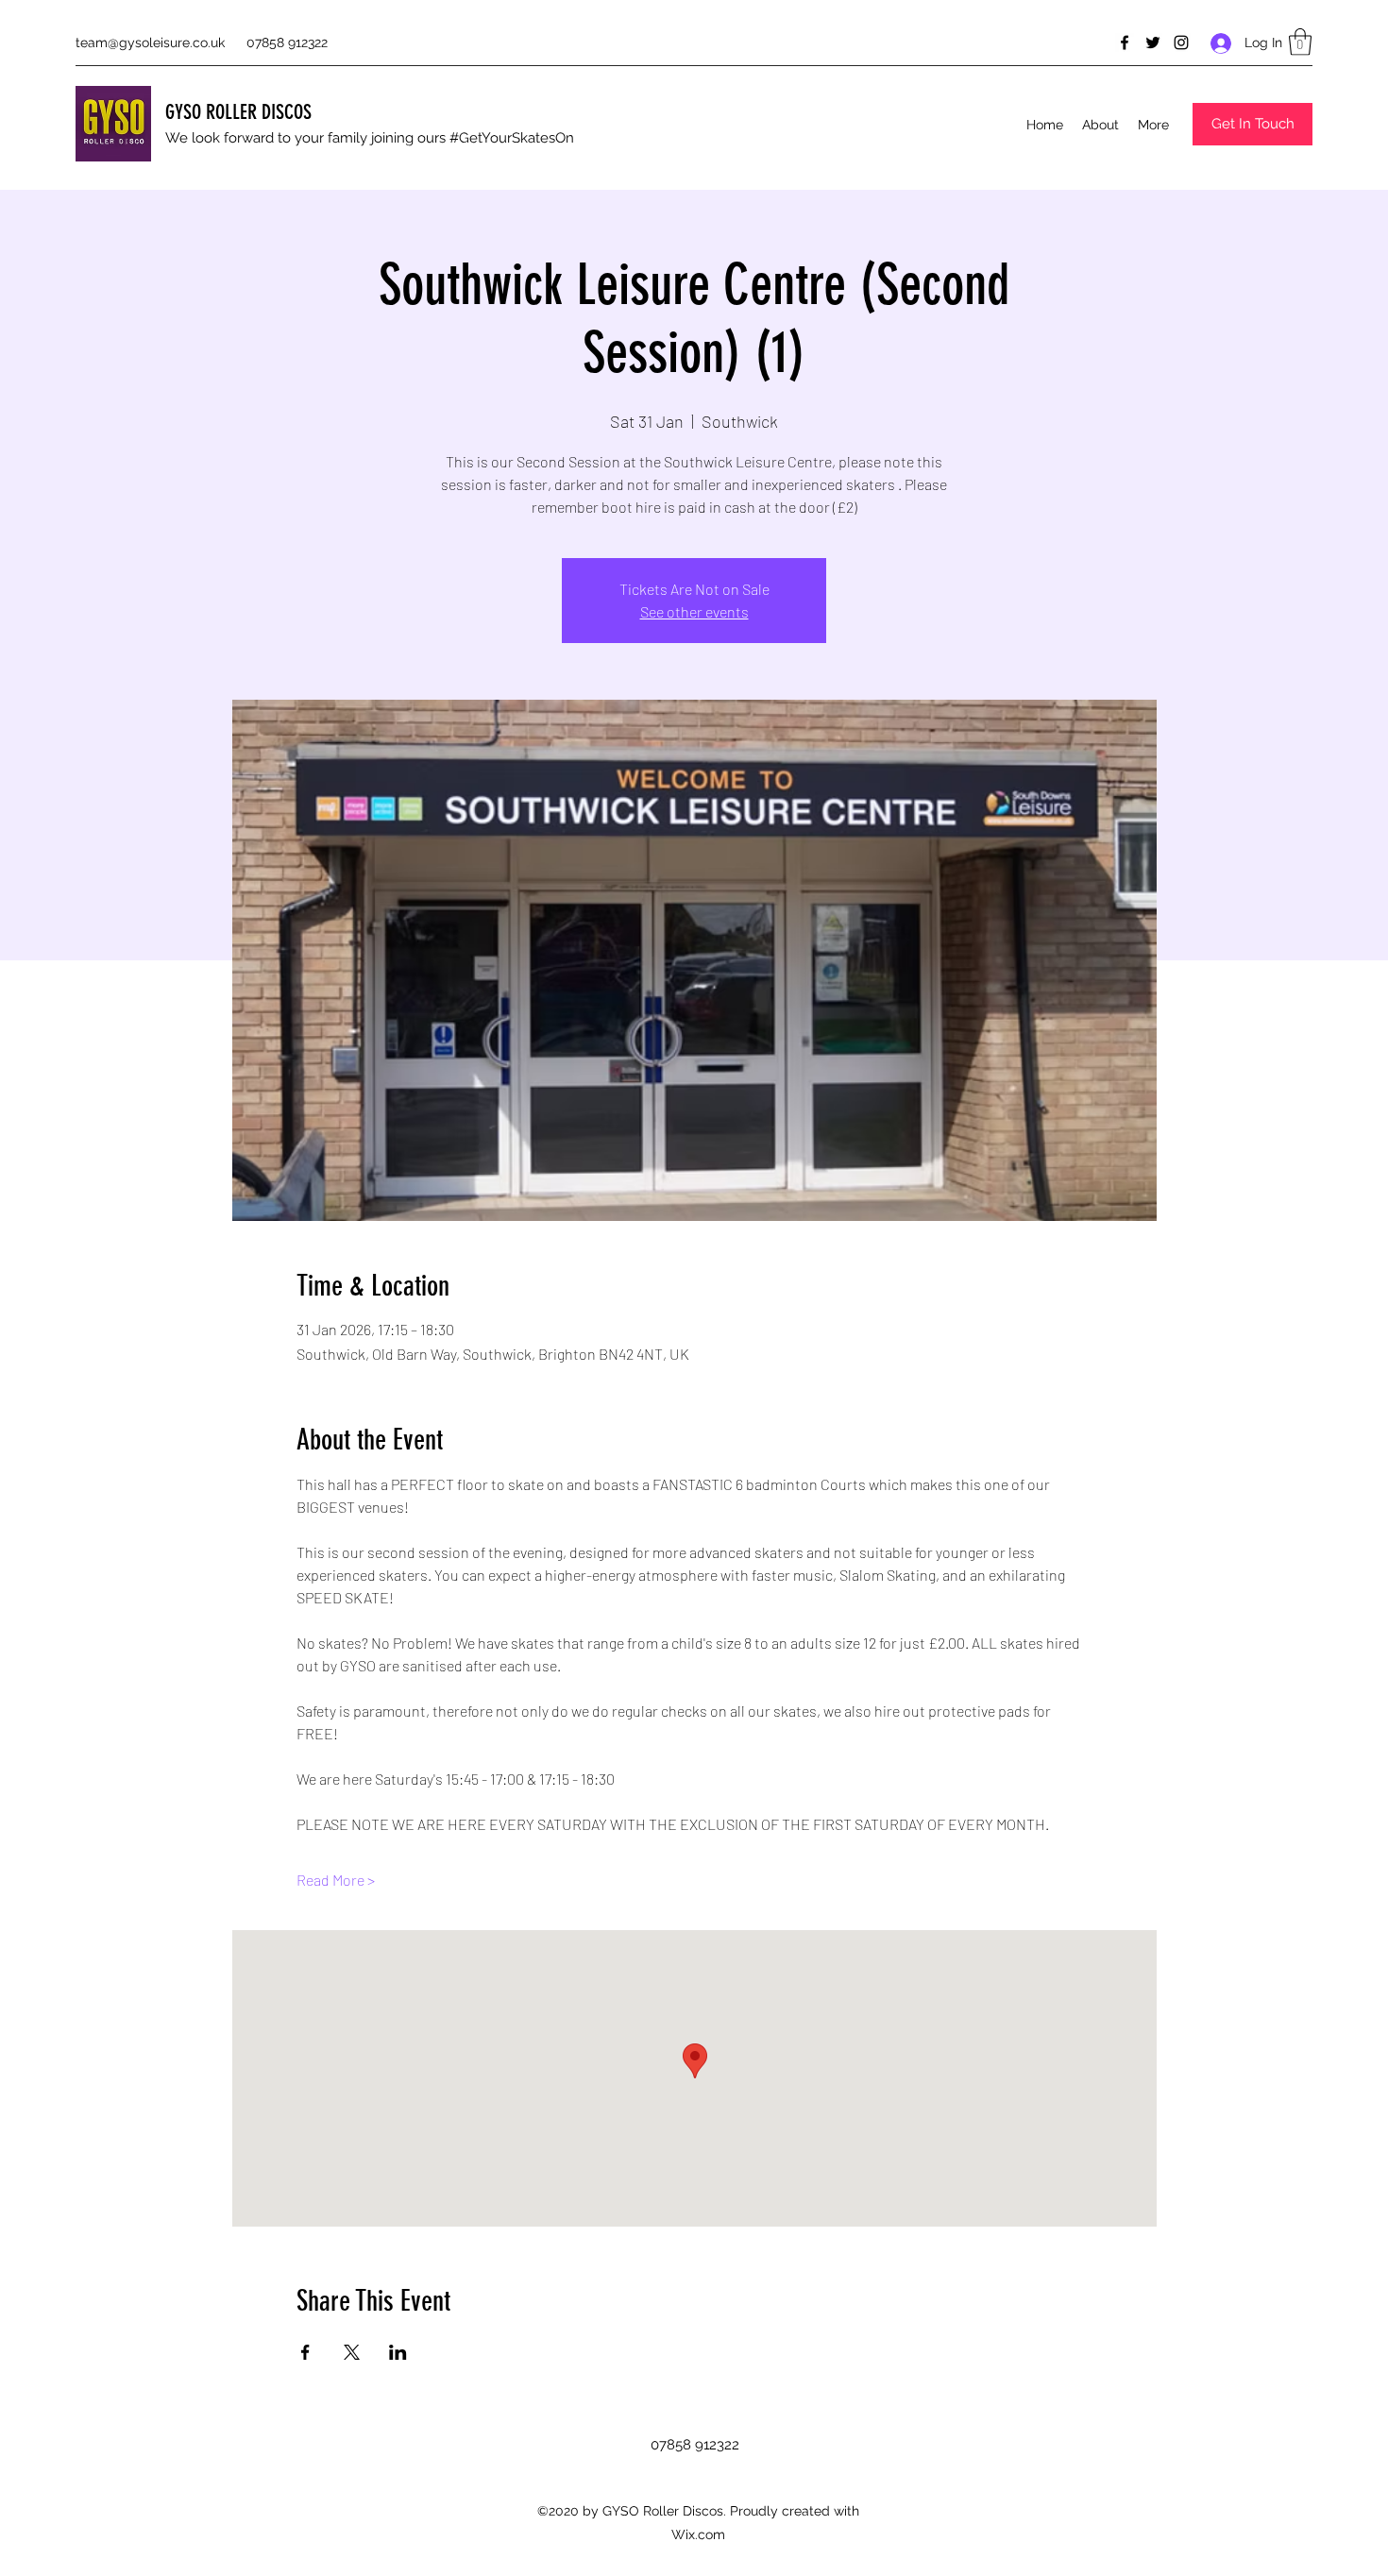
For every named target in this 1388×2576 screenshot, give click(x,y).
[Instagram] (1181, 42)
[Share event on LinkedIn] (398, 2352)
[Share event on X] (352, 2352)
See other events (694, 611)
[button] (1300, 42)
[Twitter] (1153, 42)
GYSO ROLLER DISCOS (238, 112)
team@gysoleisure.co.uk (150, 42)
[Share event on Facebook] (305, 2352)
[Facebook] (1125, 42)
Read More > (336, 1880)
